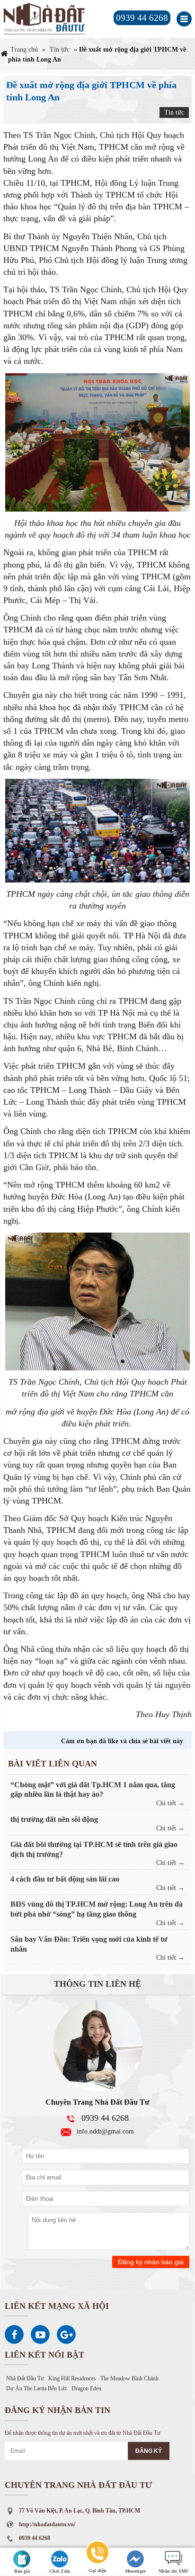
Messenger (135, 2571)
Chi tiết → (170, 1803)
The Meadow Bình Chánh (129, 2378)
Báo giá (22, 2571)
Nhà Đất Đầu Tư (25, 2378)
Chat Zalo (60, 2571)
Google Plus (66, 2334)
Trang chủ (24, 50)
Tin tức (60, 50)
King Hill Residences (72, 2378)
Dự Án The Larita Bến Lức (37, 2388)
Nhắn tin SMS (173, 2571)
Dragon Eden (86, 2388)
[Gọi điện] (97, 2554)
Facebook (14, 2334)
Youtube (40, 2334)
